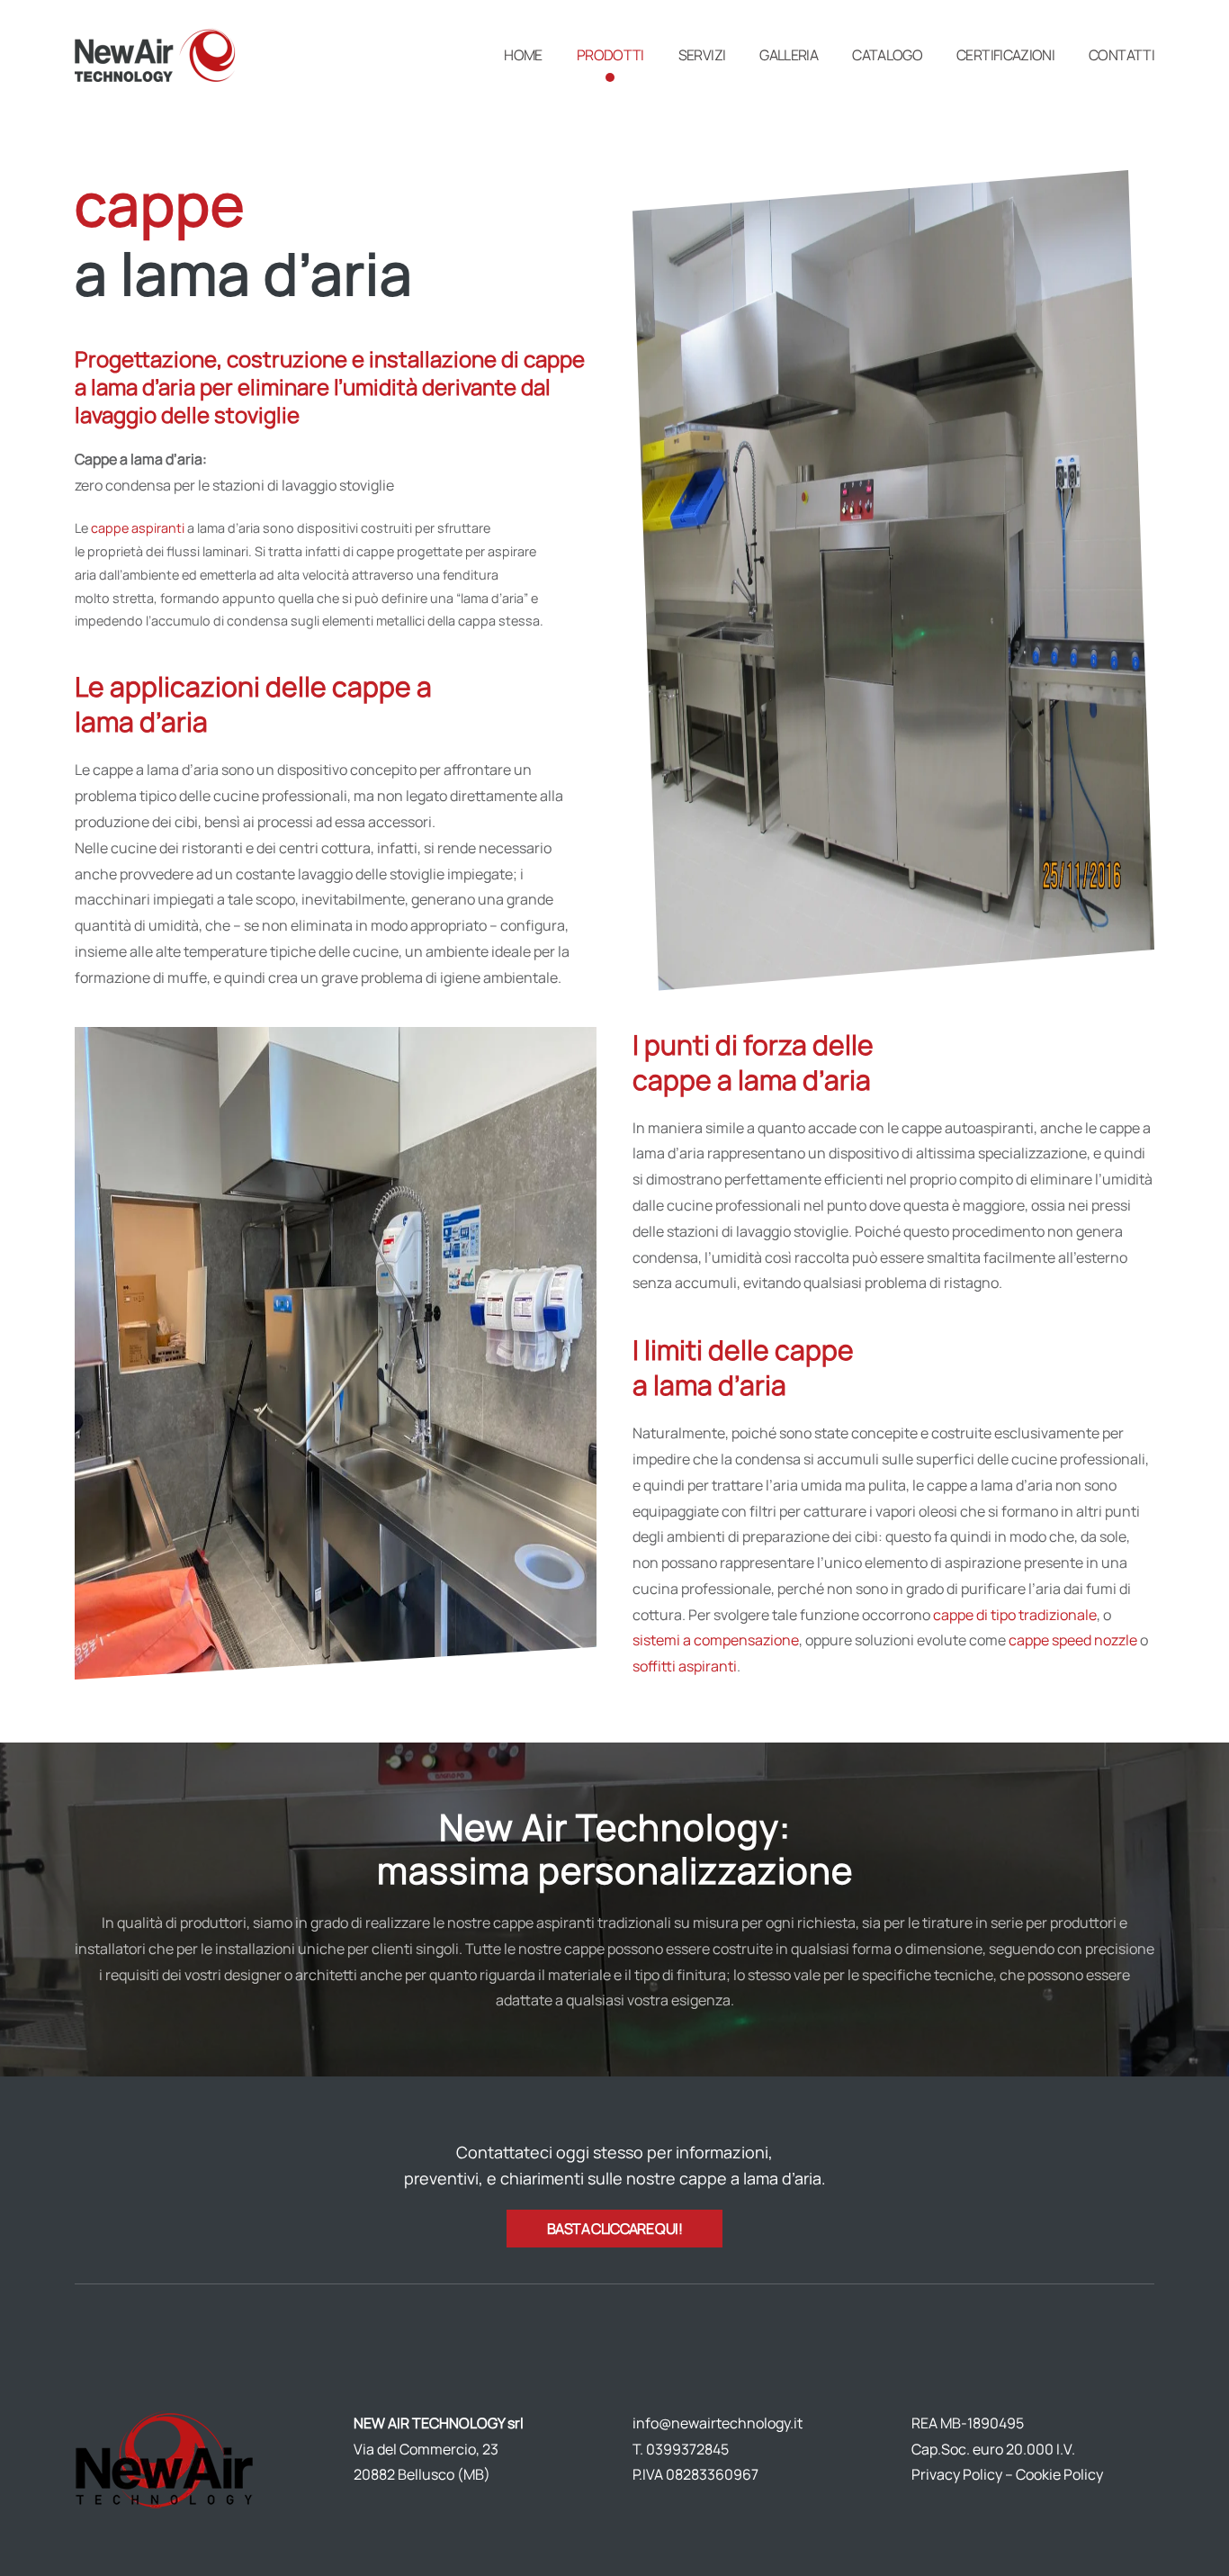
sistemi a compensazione (716, 1640)
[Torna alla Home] (158, 55)
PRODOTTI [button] (610, 55)
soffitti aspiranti (685, 1666)
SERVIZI (702, 55)
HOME (523, 55)
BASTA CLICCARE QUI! (614, 2229)
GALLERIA (789, 55)
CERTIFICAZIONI (1005, 55)
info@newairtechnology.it (718, 2423)
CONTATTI (1121, 55)
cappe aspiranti (138, 528)
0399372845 (687, 2449)
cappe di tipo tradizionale (1015, 1615)
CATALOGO (887, 55)
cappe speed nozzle (1073, 1640)
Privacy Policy (957, 2474)
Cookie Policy (1059, 2474)
